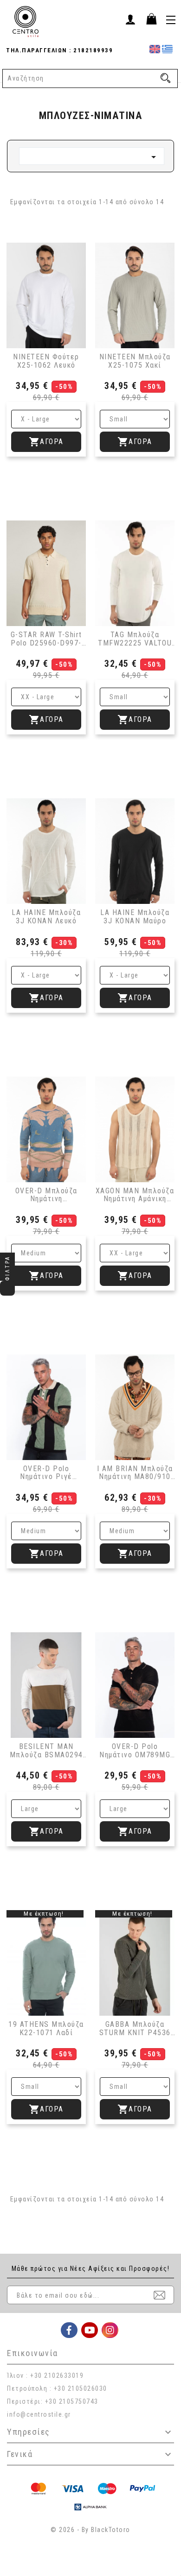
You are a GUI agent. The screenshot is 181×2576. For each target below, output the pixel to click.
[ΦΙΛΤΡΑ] (7, 1288)
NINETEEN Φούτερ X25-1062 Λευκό (46, 361)
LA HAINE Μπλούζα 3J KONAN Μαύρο (135, 917)
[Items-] (151, 19)
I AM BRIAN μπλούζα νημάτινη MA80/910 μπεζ (135, 1473)
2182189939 (92, 50)
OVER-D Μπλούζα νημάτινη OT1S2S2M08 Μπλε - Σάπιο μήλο (46, 1195)
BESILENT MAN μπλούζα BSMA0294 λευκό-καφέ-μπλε (46, 1751)
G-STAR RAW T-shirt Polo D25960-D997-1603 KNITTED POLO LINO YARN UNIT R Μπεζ (46, 639)
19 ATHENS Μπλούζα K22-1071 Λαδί (46, 2028)
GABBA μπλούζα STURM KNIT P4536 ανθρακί (135, 2028)
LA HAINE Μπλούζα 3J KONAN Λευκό (46, 917)
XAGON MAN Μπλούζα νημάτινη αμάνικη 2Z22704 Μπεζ (135, 1195)
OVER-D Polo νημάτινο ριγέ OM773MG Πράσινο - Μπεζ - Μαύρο (46, 1473)
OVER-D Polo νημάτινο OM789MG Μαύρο (135, 1751)
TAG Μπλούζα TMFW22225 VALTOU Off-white (135, 639)
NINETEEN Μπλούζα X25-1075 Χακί (135, 361)
